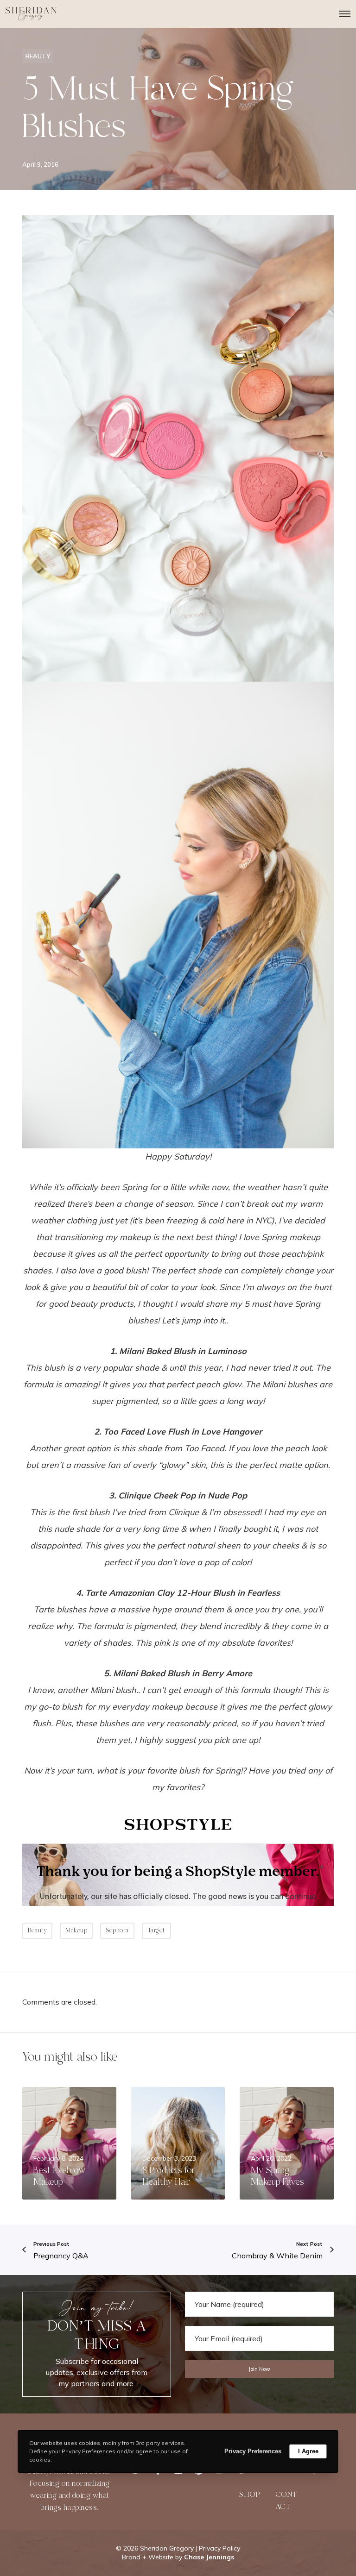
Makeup (76, 1930)
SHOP (250, 2495)
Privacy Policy (219, 2548)
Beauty (37, 1930)
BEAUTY (38, 56)
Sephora (117, 1930)
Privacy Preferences (253, 2451)
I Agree (308, 2451)
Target (156, 1930)
